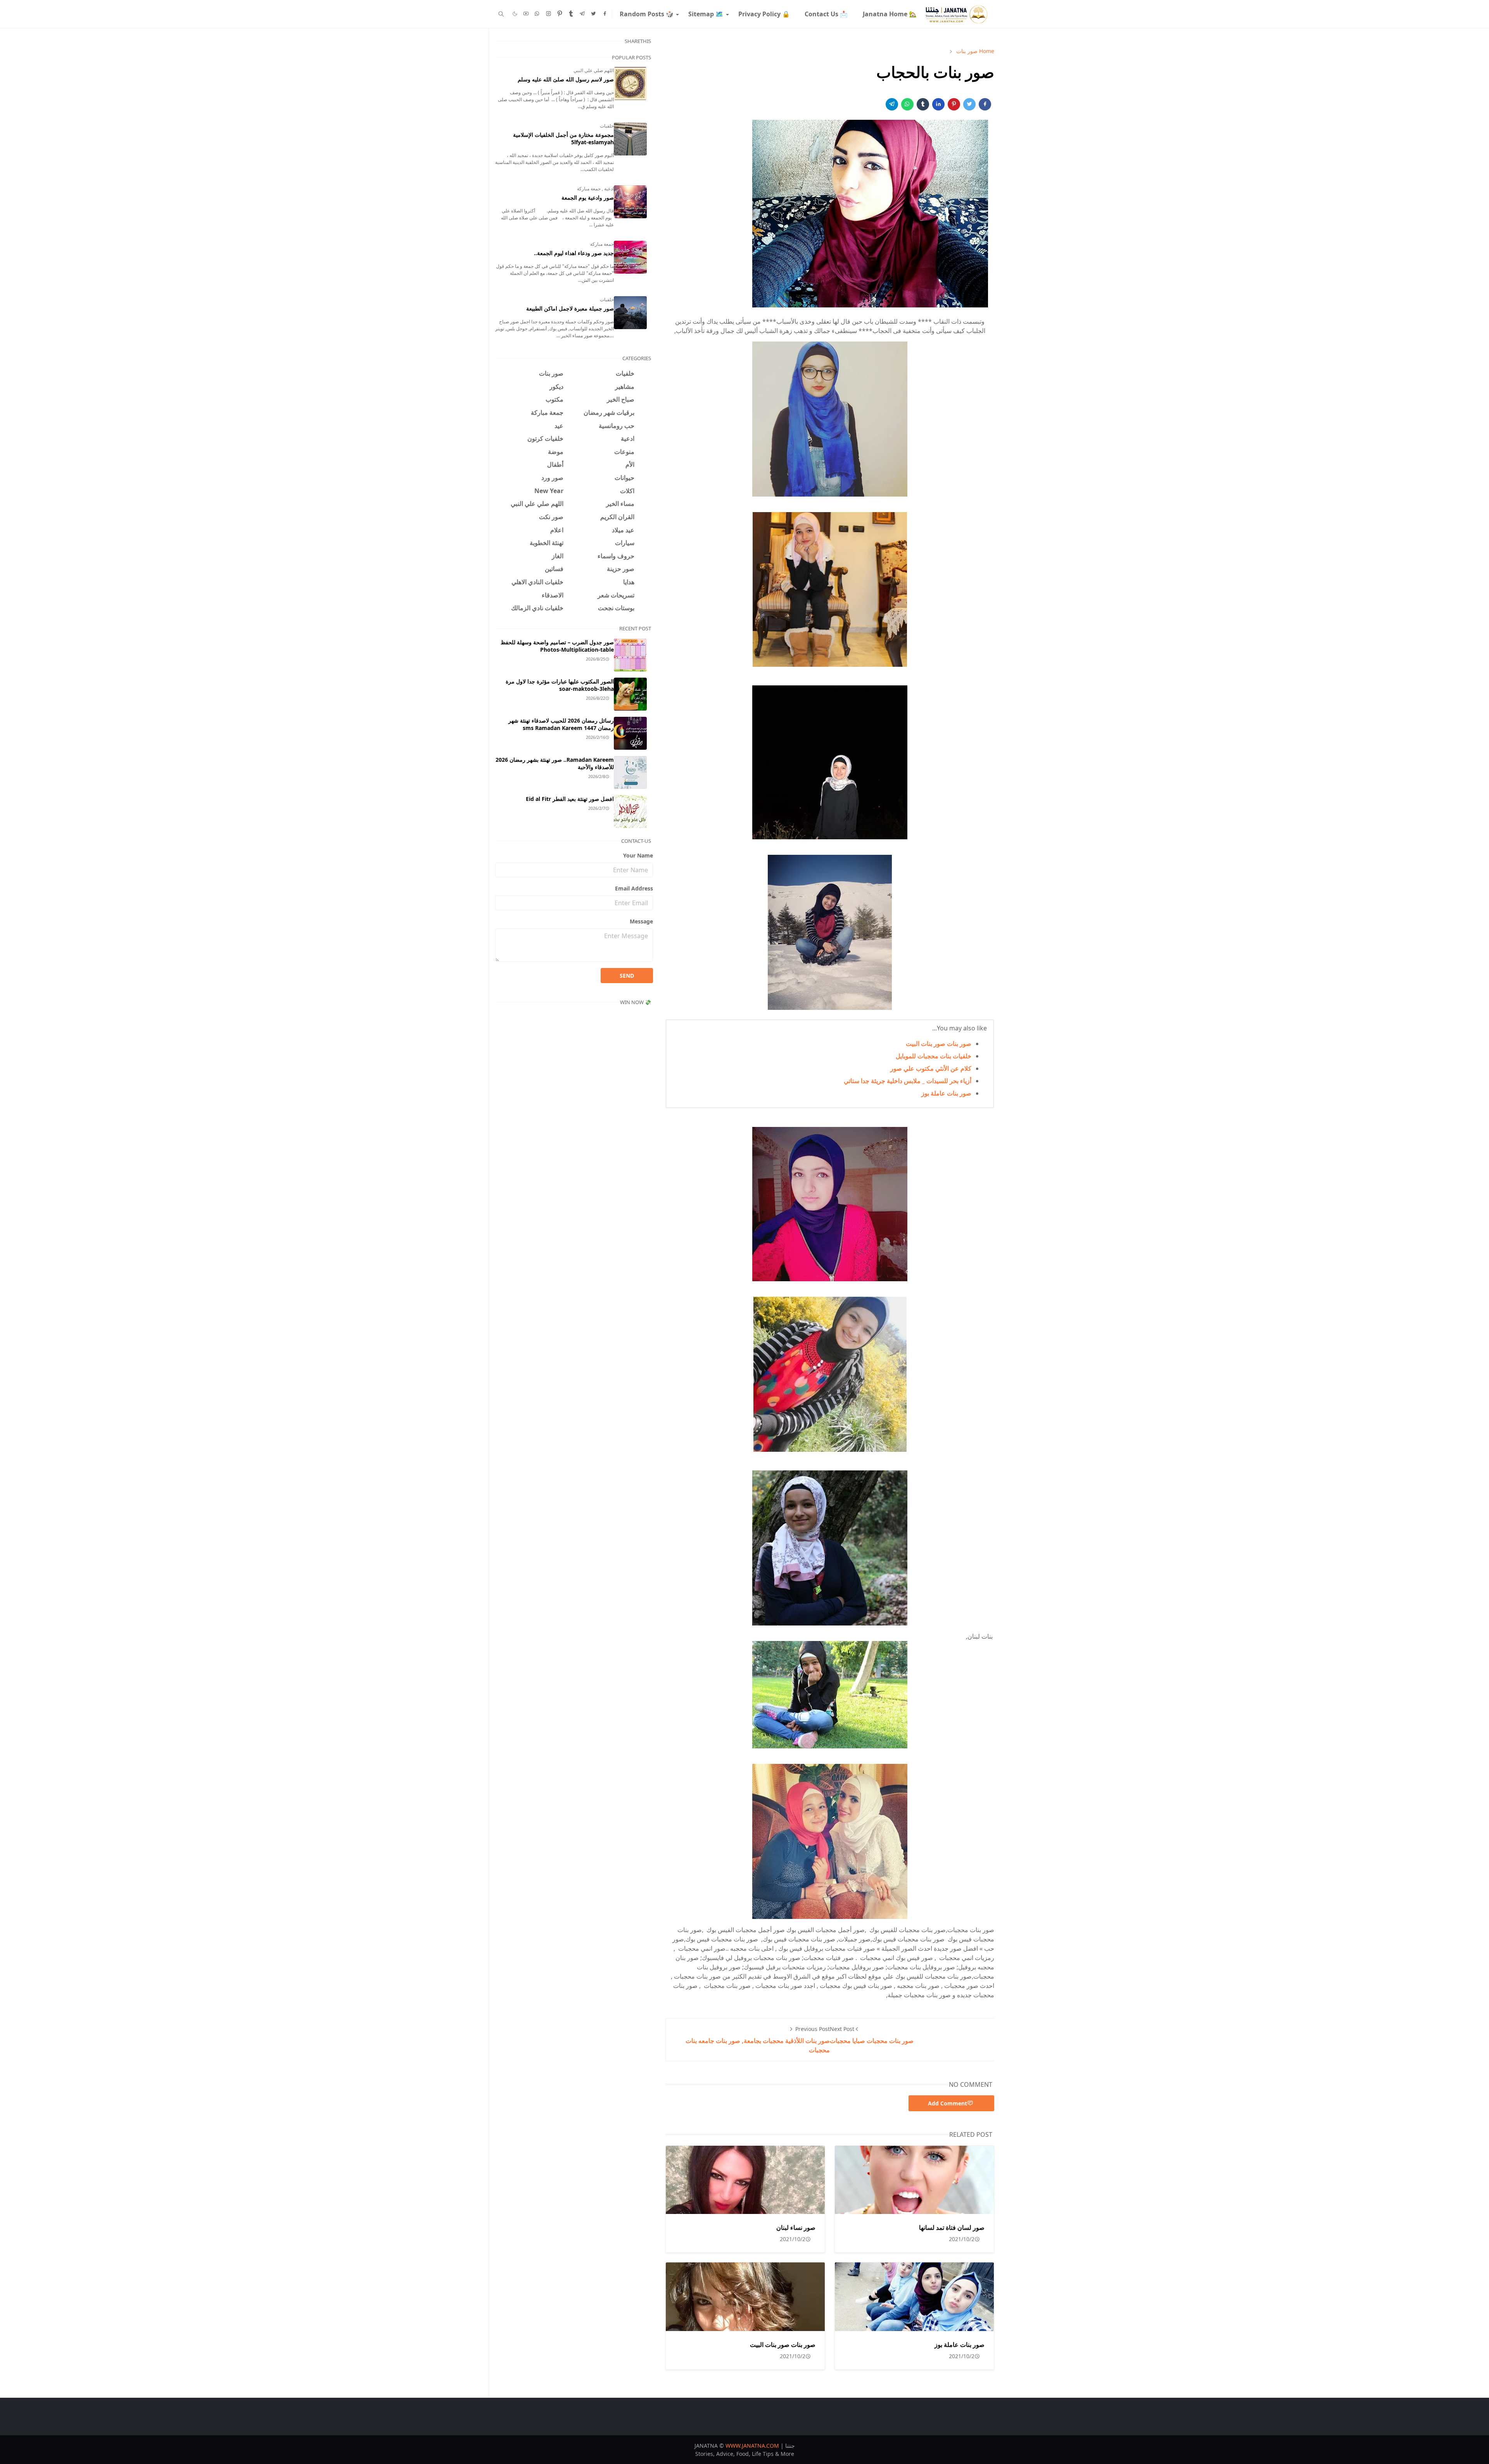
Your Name (638, 855)
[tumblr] (571, 14)
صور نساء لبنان (796, 2228)
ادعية (608, 189)
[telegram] (582, 14)
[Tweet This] (969, 104)
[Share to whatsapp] (907, 104)
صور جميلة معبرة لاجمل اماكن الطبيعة (570, 308)
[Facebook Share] (985, 104)
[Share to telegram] (892, 104)
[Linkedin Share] (938, 104)
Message (641, 921)
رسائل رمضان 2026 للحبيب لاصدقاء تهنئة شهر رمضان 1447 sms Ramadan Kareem (561, 724)
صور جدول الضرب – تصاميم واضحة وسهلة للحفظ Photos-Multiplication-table (557, 646)
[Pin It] (954, 104)
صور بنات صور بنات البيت (939, 1044)
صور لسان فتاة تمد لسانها (952, 2228)
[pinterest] (560, 14)
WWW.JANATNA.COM (752, 2446)
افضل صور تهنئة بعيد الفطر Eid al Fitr (570, 799)
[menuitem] (889, 14)
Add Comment (947, 2103)
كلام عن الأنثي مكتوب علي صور (931, 1068)
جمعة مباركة (589, 189)
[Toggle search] (501, 14)
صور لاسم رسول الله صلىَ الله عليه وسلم (566, 79)
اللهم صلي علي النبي (594, 70)
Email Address (634, 888)
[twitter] (593, 14)
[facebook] (605, 14)
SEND (627, 976)
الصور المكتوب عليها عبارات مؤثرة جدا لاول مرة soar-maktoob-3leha (560, 685)
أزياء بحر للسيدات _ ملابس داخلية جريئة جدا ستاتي (908, 1081)
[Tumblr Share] (923, 104)
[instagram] (548, 14)
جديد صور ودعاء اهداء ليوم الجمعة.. (574, 253)
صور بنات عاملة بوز (946, 1093)
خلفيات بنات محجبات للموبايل (934, 1056)
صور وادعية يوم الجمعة (588, 198)
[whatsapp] (537, 14)
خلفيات (607, 126)
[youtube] (526, 14)
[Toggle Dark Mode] (515, 14)
